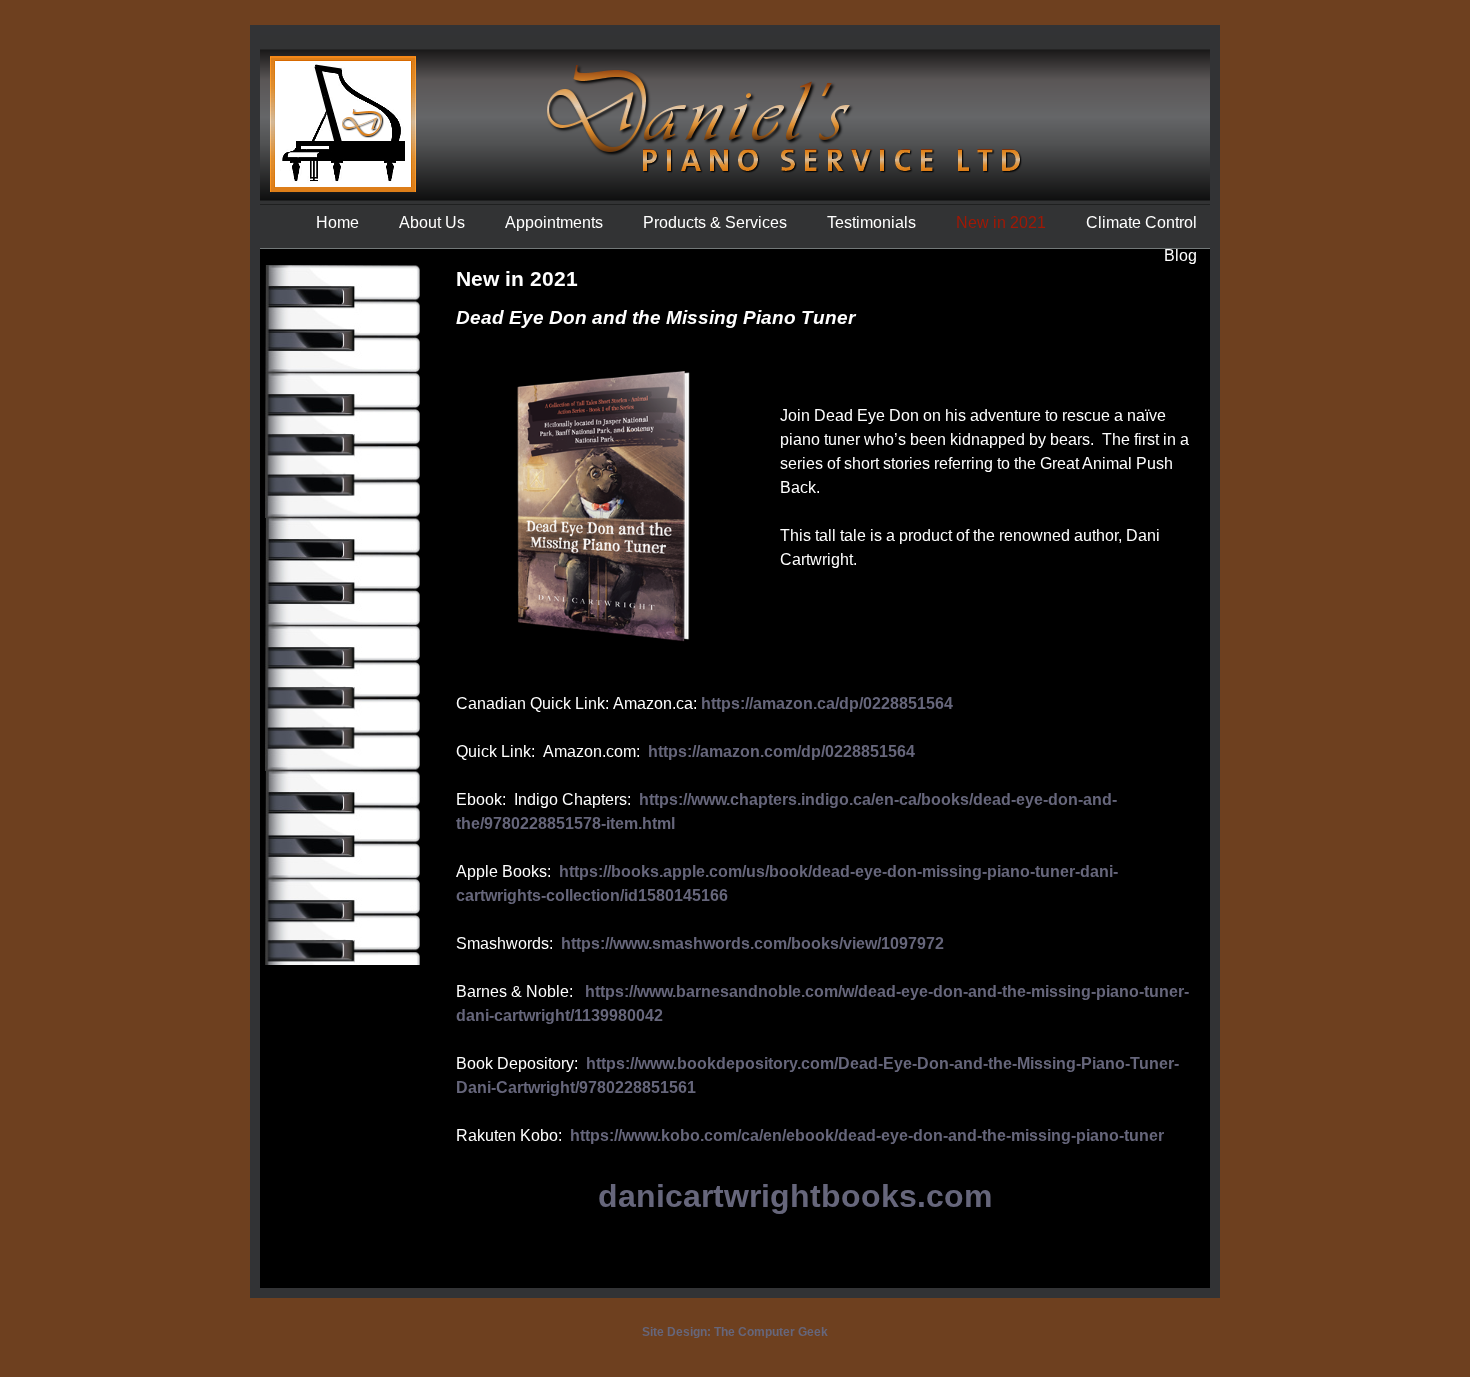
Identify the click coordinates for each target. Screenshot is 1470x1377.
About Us (432, 222)
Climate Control (1141, 222)
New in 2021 (1001, 222)
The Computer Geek (771, 1332)
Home (337, 222)
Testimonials (871, 222)
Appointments (554, 222)
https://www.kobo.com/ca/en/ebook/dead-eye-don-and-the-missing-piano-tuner (867, 1135)
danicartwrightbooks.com (795, 1196)
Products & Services (715, 222)
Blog (1180, 255)
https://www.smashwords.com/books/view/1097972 (752, 943)
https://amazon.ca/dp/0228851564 (827, 703)
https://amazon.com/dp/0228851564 (781, 751)
